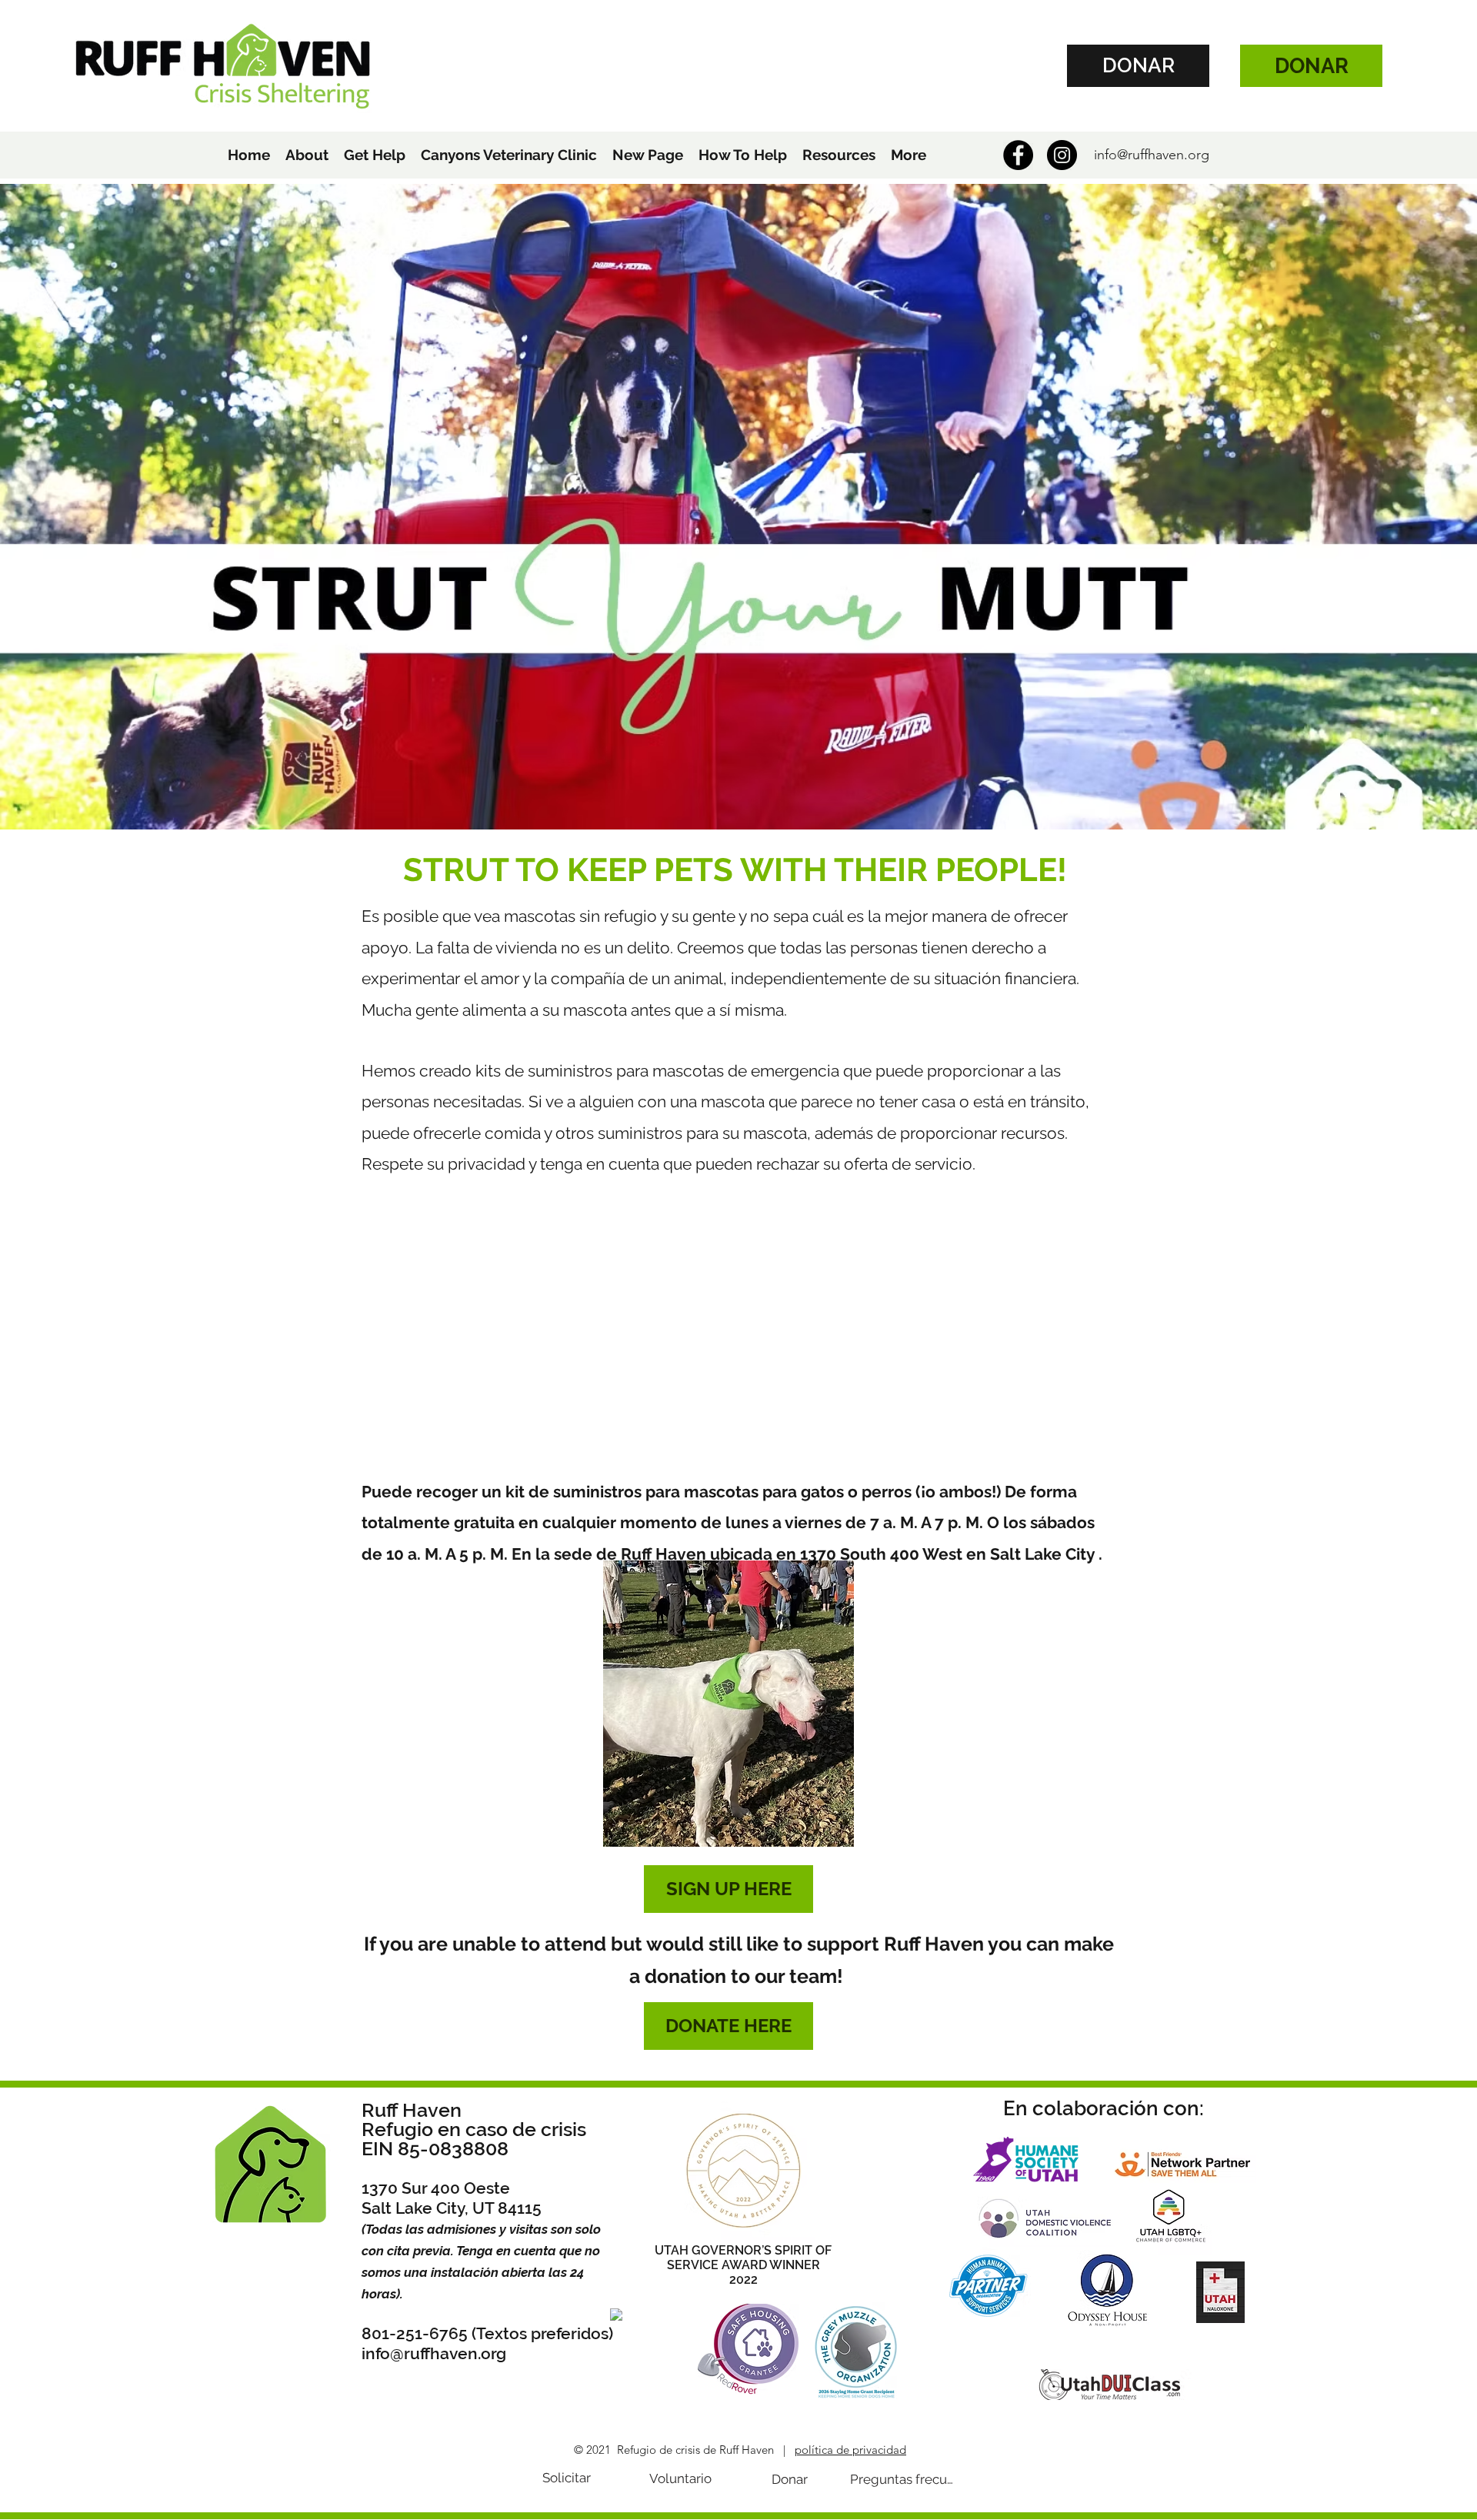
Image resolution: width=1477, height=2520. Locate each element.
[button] (307, 155)
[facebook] (1018, 155)
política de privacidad (850, 2450)
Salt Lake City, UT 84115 (452, 2208)
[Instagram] (1062, 155)
